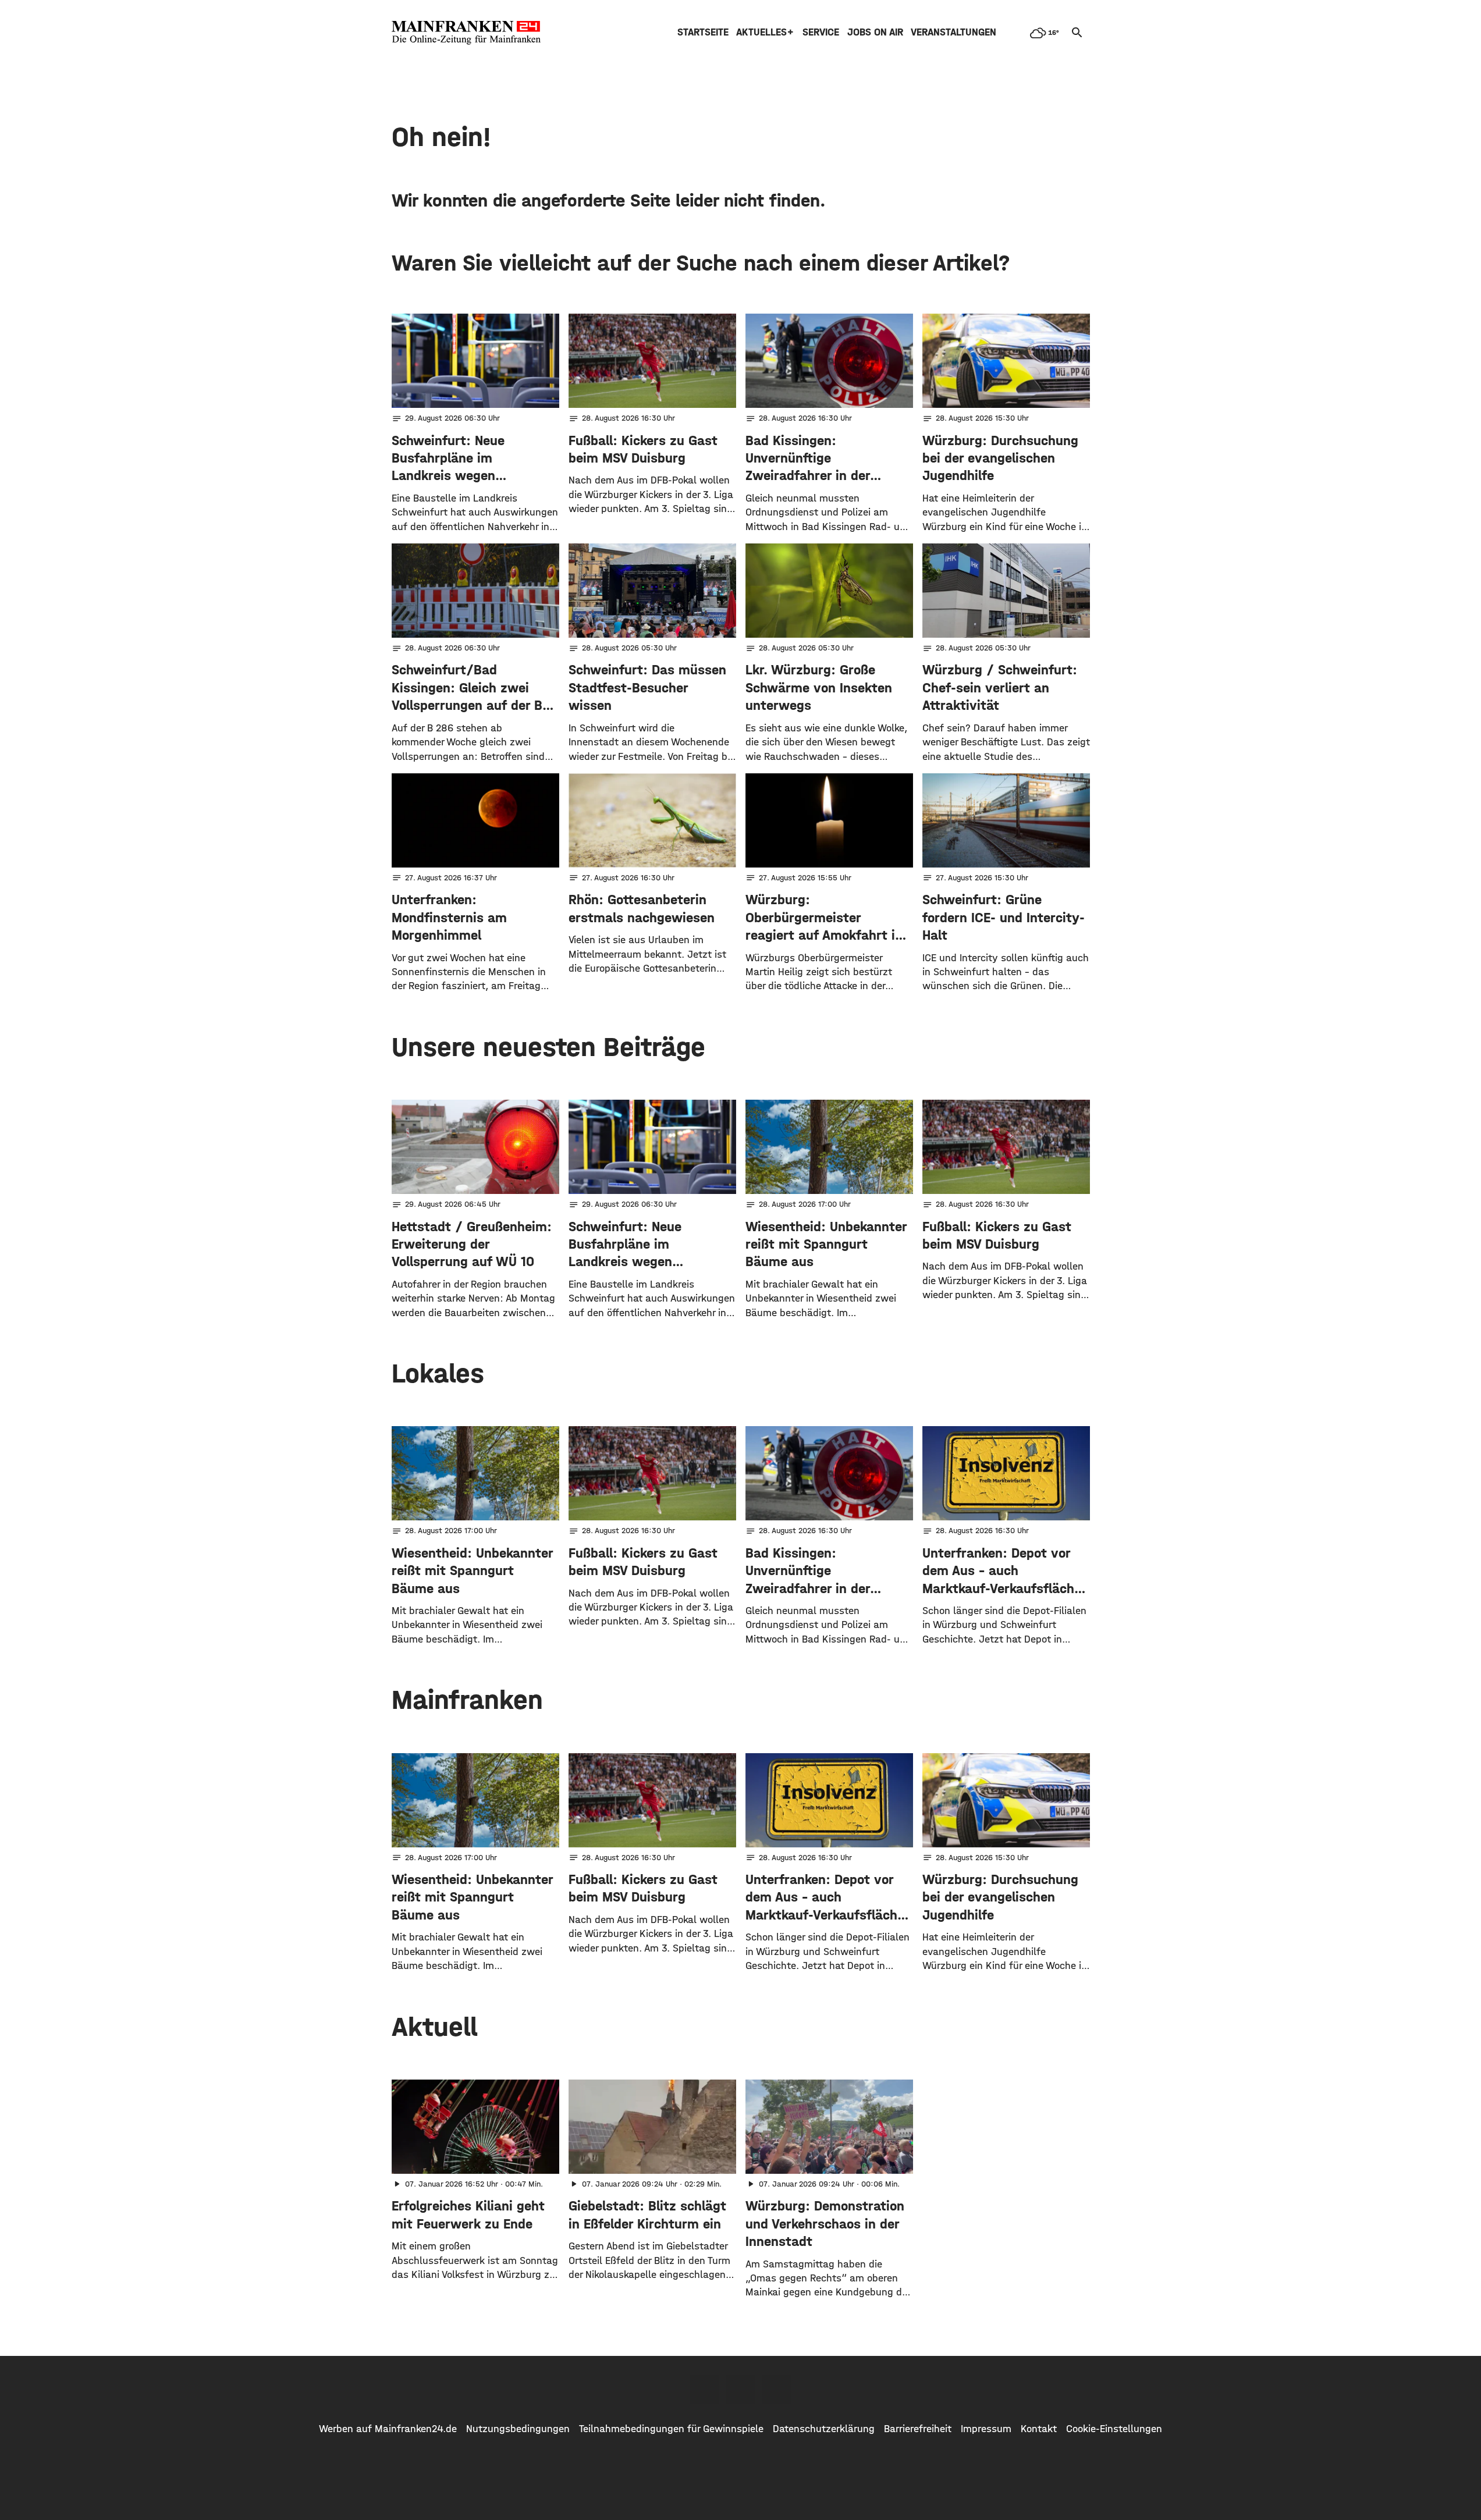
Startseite (703, 32)
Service (821, 32)
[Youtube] (777, 2389)
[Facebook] (705, 2389)
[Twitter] (741, 2389)
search (1077, 33)
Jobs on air (875, 32)
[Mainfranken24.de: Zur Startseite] (466, 33)
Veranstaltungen (953, 32)
